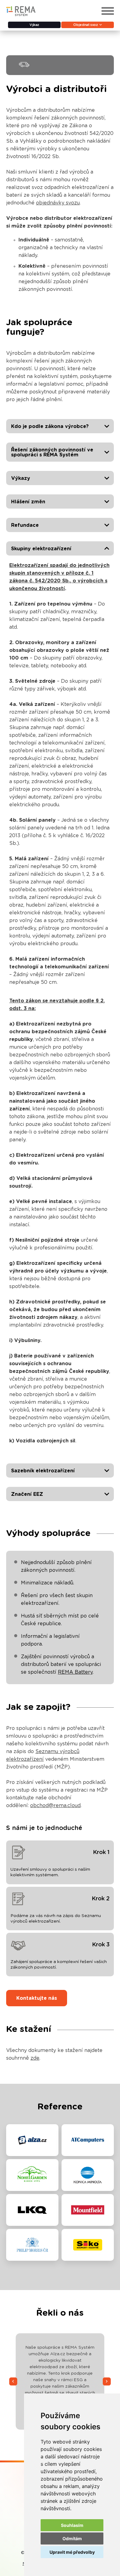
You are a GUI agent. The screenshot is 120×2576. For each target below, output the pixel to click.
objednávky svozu (58, 203)
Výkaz (34, 25)
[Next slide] (107, 2381)
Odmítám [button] (72, 2538)
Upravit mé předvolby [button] (72, 2552)
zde (35, 2058)
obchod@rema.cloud (55, 1806)
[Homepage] (21, 15)
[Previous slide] (13, 2381)
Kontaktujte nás (37, 1998)
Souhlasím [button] (72, 2525)
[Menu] (108, 11)
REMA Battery (75, 1672)
